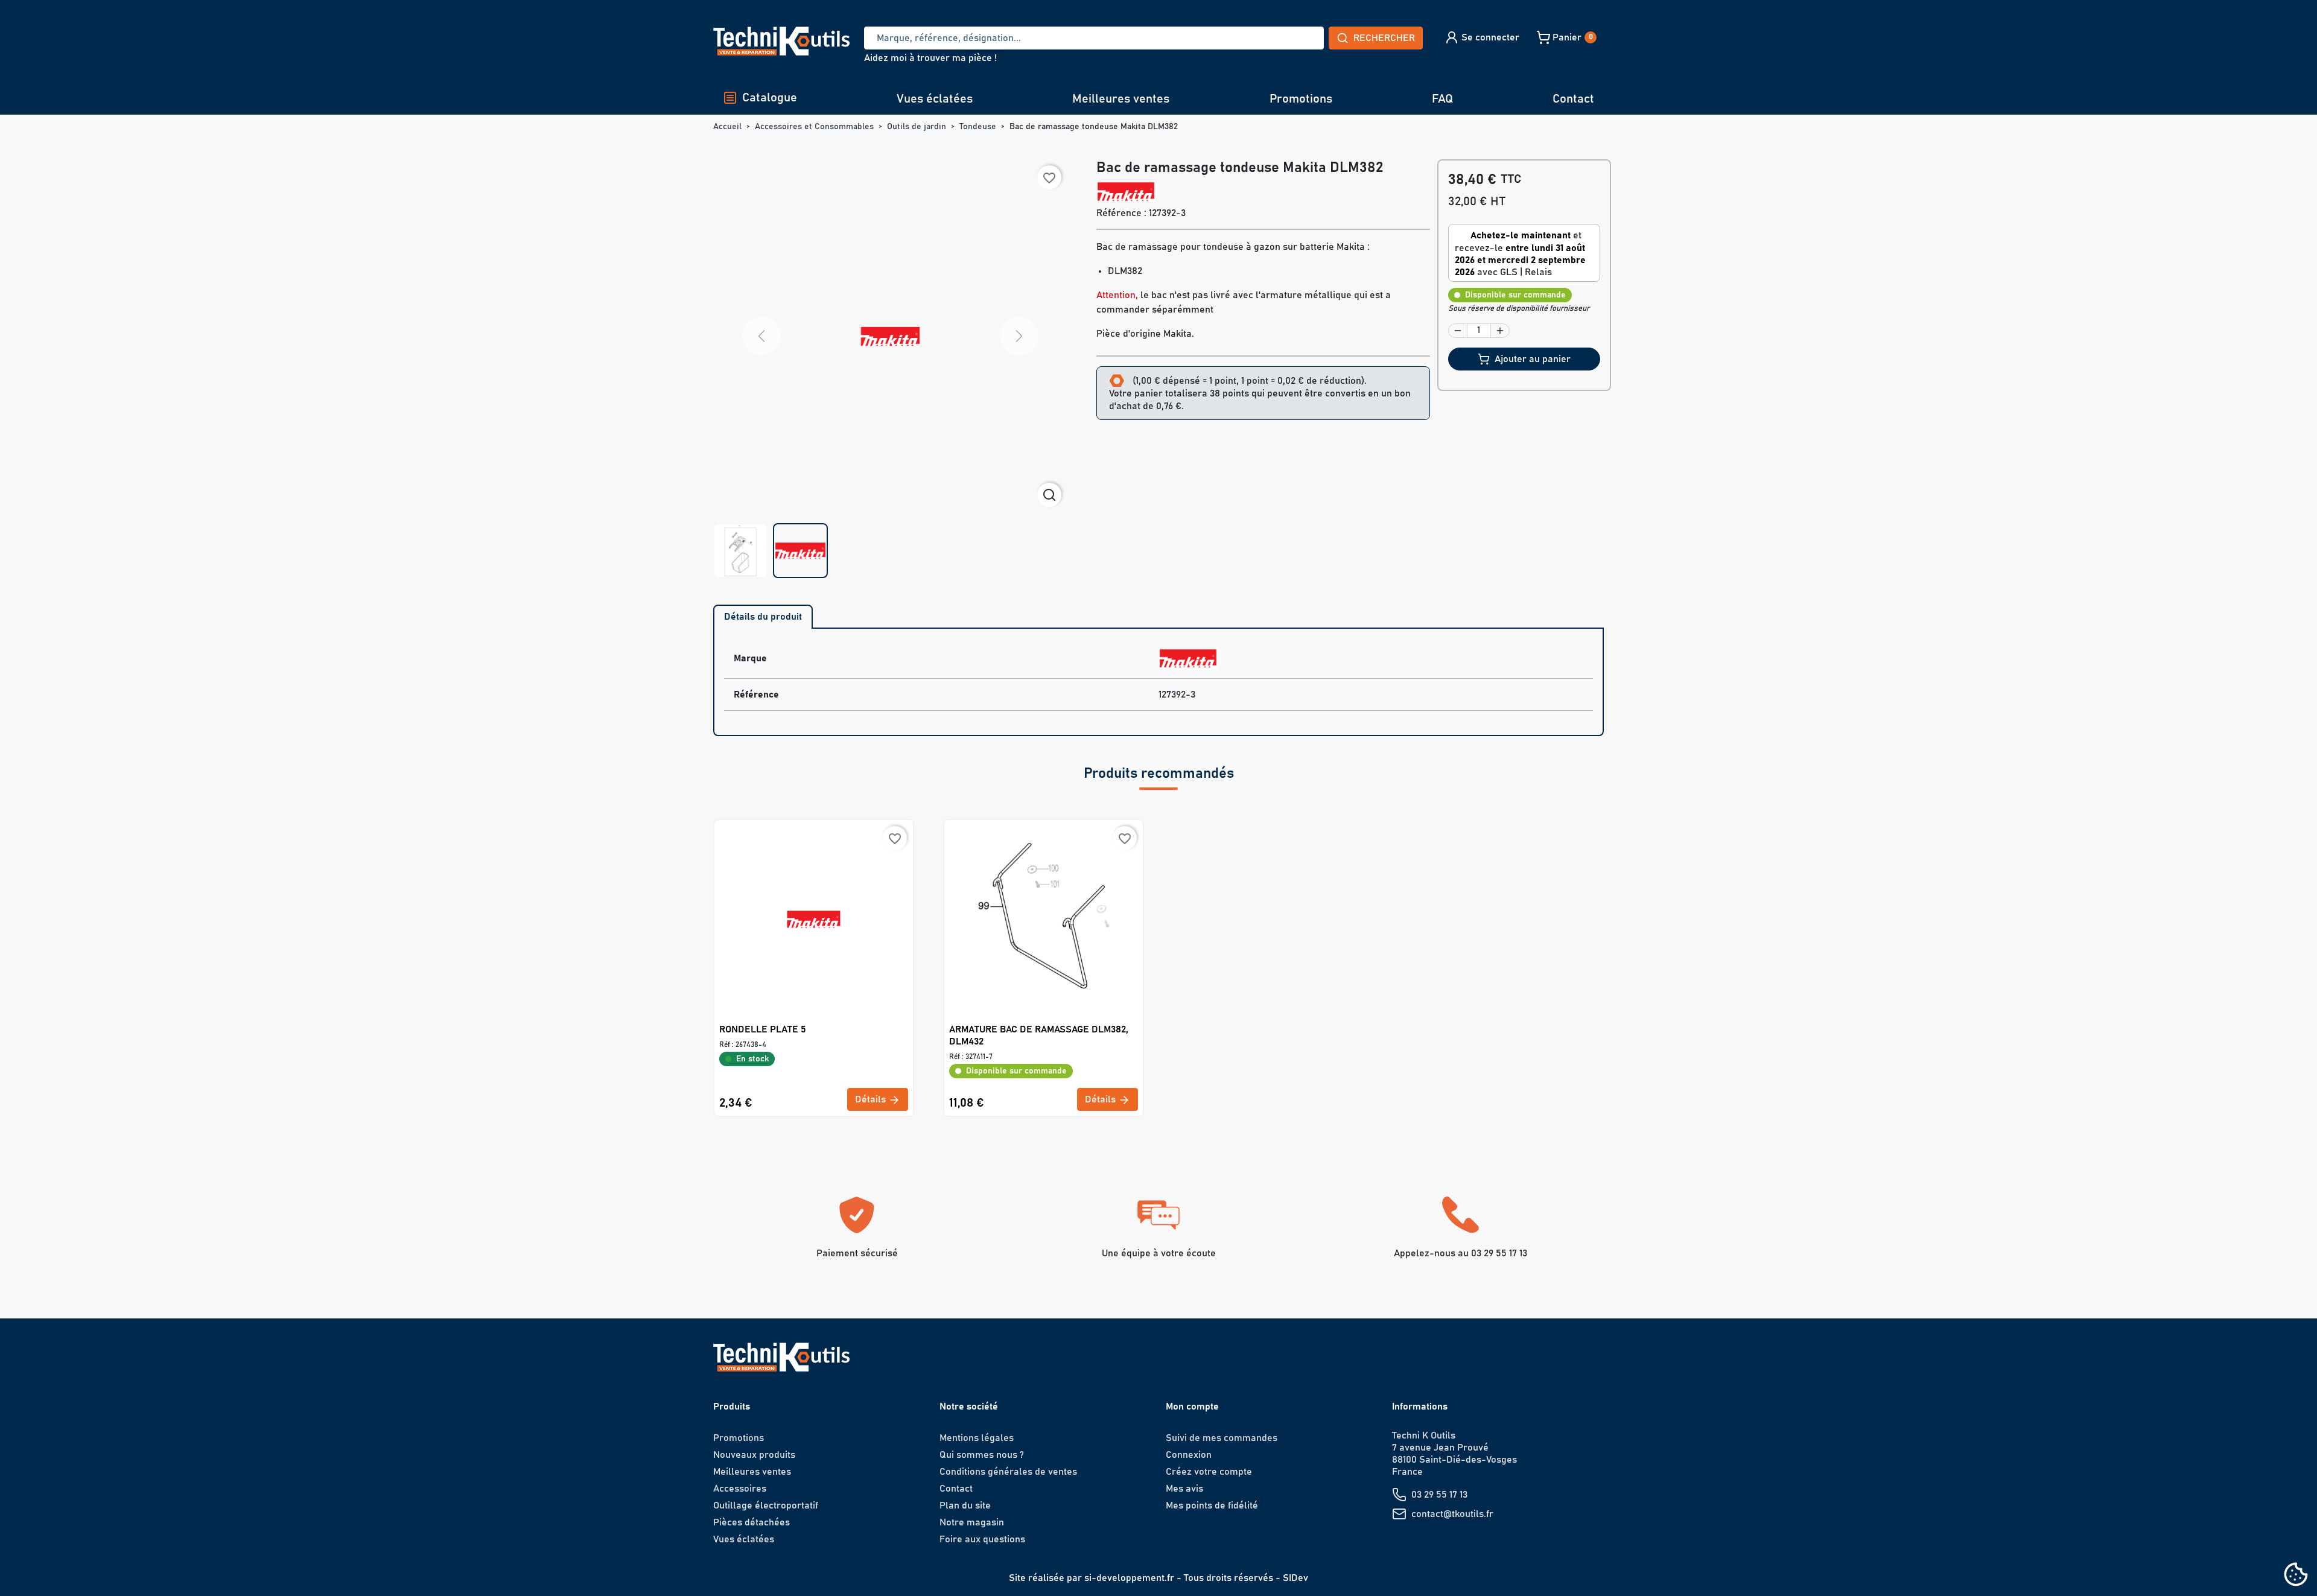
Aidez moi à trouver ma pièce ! (930, 58)
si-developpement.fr (1129, 1578)
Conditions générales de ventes (1008, 1472)
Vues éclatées (935, 99)
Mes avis (1184, 1489)
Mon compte (1192, 1407)
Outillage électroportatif (766, 1505)
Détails (872, 1099)
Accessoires (740, 1489)
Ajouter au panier (1533, 359)
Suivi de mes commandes (1222, 1438)
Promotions (1301, 99)
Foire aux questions (982, 1539)
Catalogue (770, 98)
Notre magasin (972, 1522)
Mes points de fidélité (1212, 1505)
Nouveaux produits (754, 1455)
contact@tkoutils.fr (1452, 1514)
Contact (1573, 99)
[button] (1482, 37)
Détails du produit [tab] (763, 617)
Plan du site (965, 1505)
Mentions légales (977, 1438)
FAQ (1442, 99)
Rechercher (1384, 38)
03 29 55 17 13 (1439, 1495)
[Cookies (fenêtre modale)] (2296, 1575)
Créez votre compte (1209, 1472)
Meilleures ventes (1121, 99)
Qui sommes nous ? (982, 1455)
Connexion (1189, 1455)
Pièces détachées (752, 1522)
